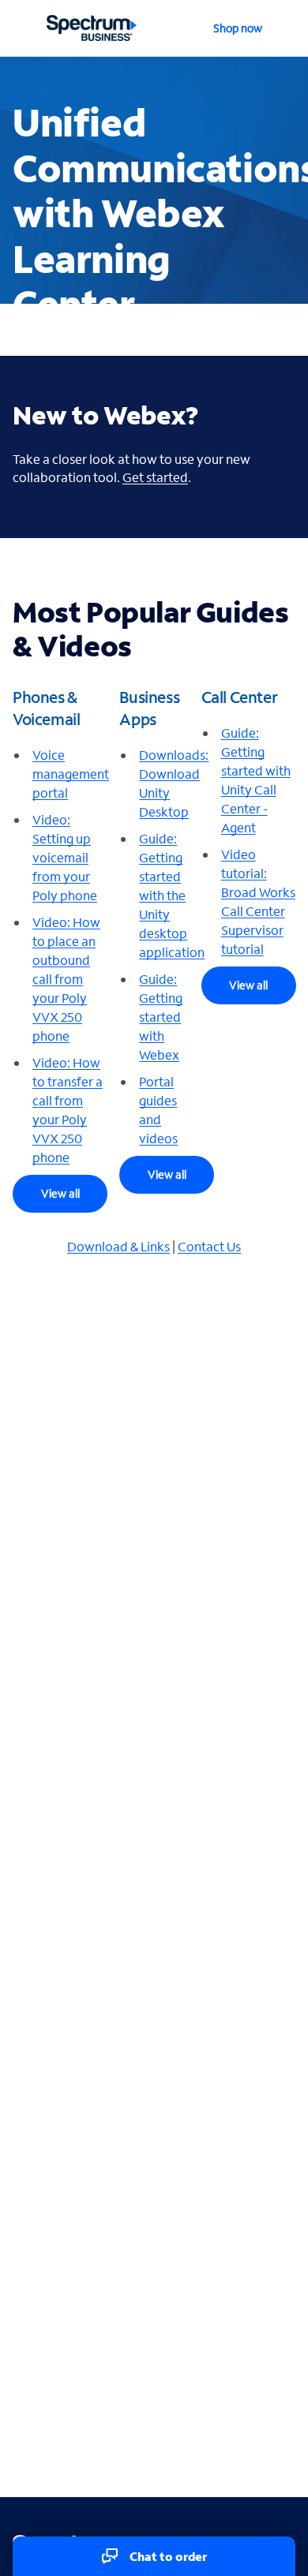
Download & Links (118, 1246)
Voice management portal (71, 774)
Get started (155, 477)
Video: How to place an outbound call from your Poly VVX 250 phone (66, 979)
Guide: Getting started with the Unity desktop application (172, 895)
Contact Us (209, 1246)
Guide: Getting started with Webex (161, 1017)
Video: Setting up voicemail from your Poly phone (65, 857)
